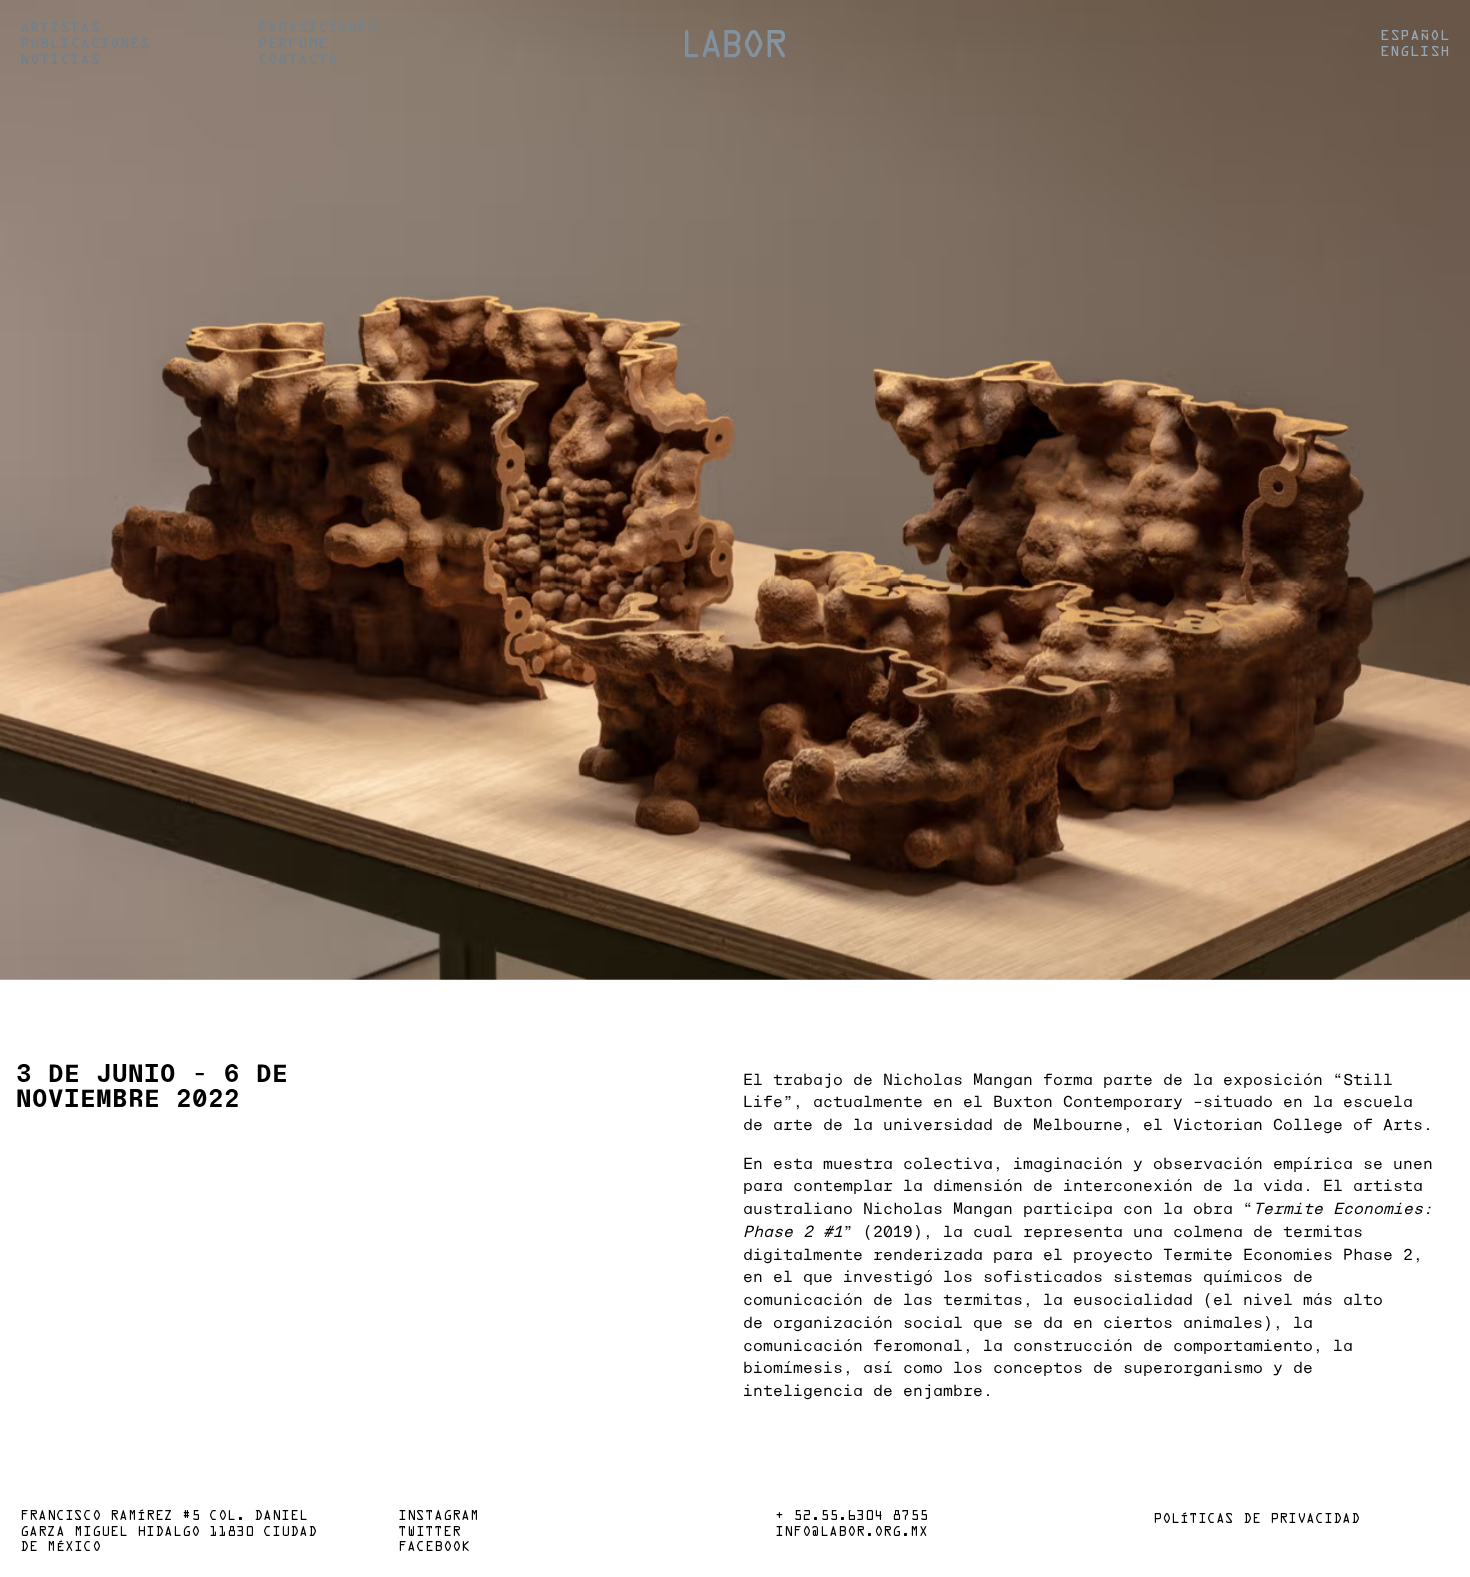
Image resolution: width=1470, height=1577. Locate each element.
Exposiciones (318, 28)
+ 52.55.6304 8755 (851, 1517)
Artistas (60, 28)
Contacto (298, 60)
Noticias (60, 60)
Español (1415, 36)
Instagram (438, 1517)
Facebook (434, 1548)
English (1415, 52)
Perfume (293, 44)
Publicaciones (85, 44)
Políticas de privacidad (1256, 1520)
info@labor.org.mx (851, 1533)
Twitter (429, 1533)
